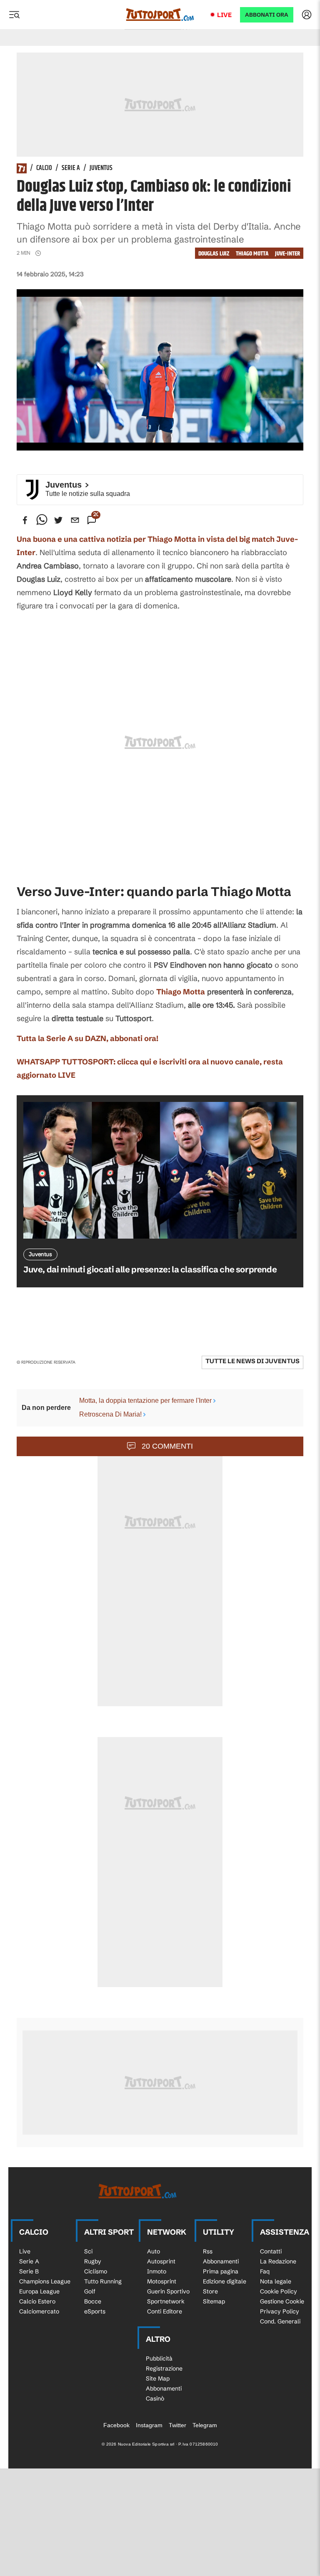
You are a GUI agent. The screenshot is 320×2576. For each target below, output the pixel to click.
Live (224, 15)
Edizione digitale (225, 2281)
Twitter (177, 2425)
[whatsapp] (42, 520)
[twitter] (58, 520)
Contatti (271, 2251)
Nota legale (276, 2281)
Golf (90, 2291)
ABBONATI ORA (267, 15)
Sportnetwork (166, 2301)
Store (210, 2291)
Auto (154, 2251)
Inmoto (157, 2271)
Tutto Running (103, 2281)
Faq (265, 2271)
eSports (95, 2311)
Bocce (93, 2301)
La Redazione (278, 2261)
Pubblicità (159, 2358)
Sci (88, 2251)
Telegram (205, 2425)
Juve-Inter (287, 254)
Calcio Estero (37, 2301)
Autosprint (161, 2261)
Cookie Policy (279, 2291)
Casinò (155, 2398)
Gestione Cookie (282, 2301)
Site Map (158, 2378)
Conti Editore (165, 2311)
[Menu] (14, 15)
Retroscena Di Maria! (110, 1414)
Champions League (45, 2281)
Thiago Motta (252, 254)
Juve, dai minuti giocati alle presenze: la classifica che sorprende (150, 1269)
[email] (75, 520)
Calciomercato (39, 2311)
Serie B (29, 2271)
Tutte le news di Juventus (252, 1361)
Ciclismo (96, 2271)
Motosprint (162, 2281)
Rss (208, 2251)
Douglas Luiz (214, 254)
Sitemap (214, 2301)
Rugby (93, 2261)
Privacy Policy (280, 2311)
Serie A (71, 168)
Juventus (101, 168)
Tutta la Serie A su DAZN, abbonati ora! (87, 1038)
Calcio (44, 168)
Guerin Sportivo (168, 2291)
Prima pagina (221, 2271)
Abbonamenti (221, 2261)
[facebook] (25, 520)
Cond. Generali (280, 2321)
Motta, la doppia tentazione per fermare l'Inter (145, 1401)
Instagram (149, 2425)
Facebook (116, 2425)
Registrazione (164, 2368)
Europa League (39, 2291)
